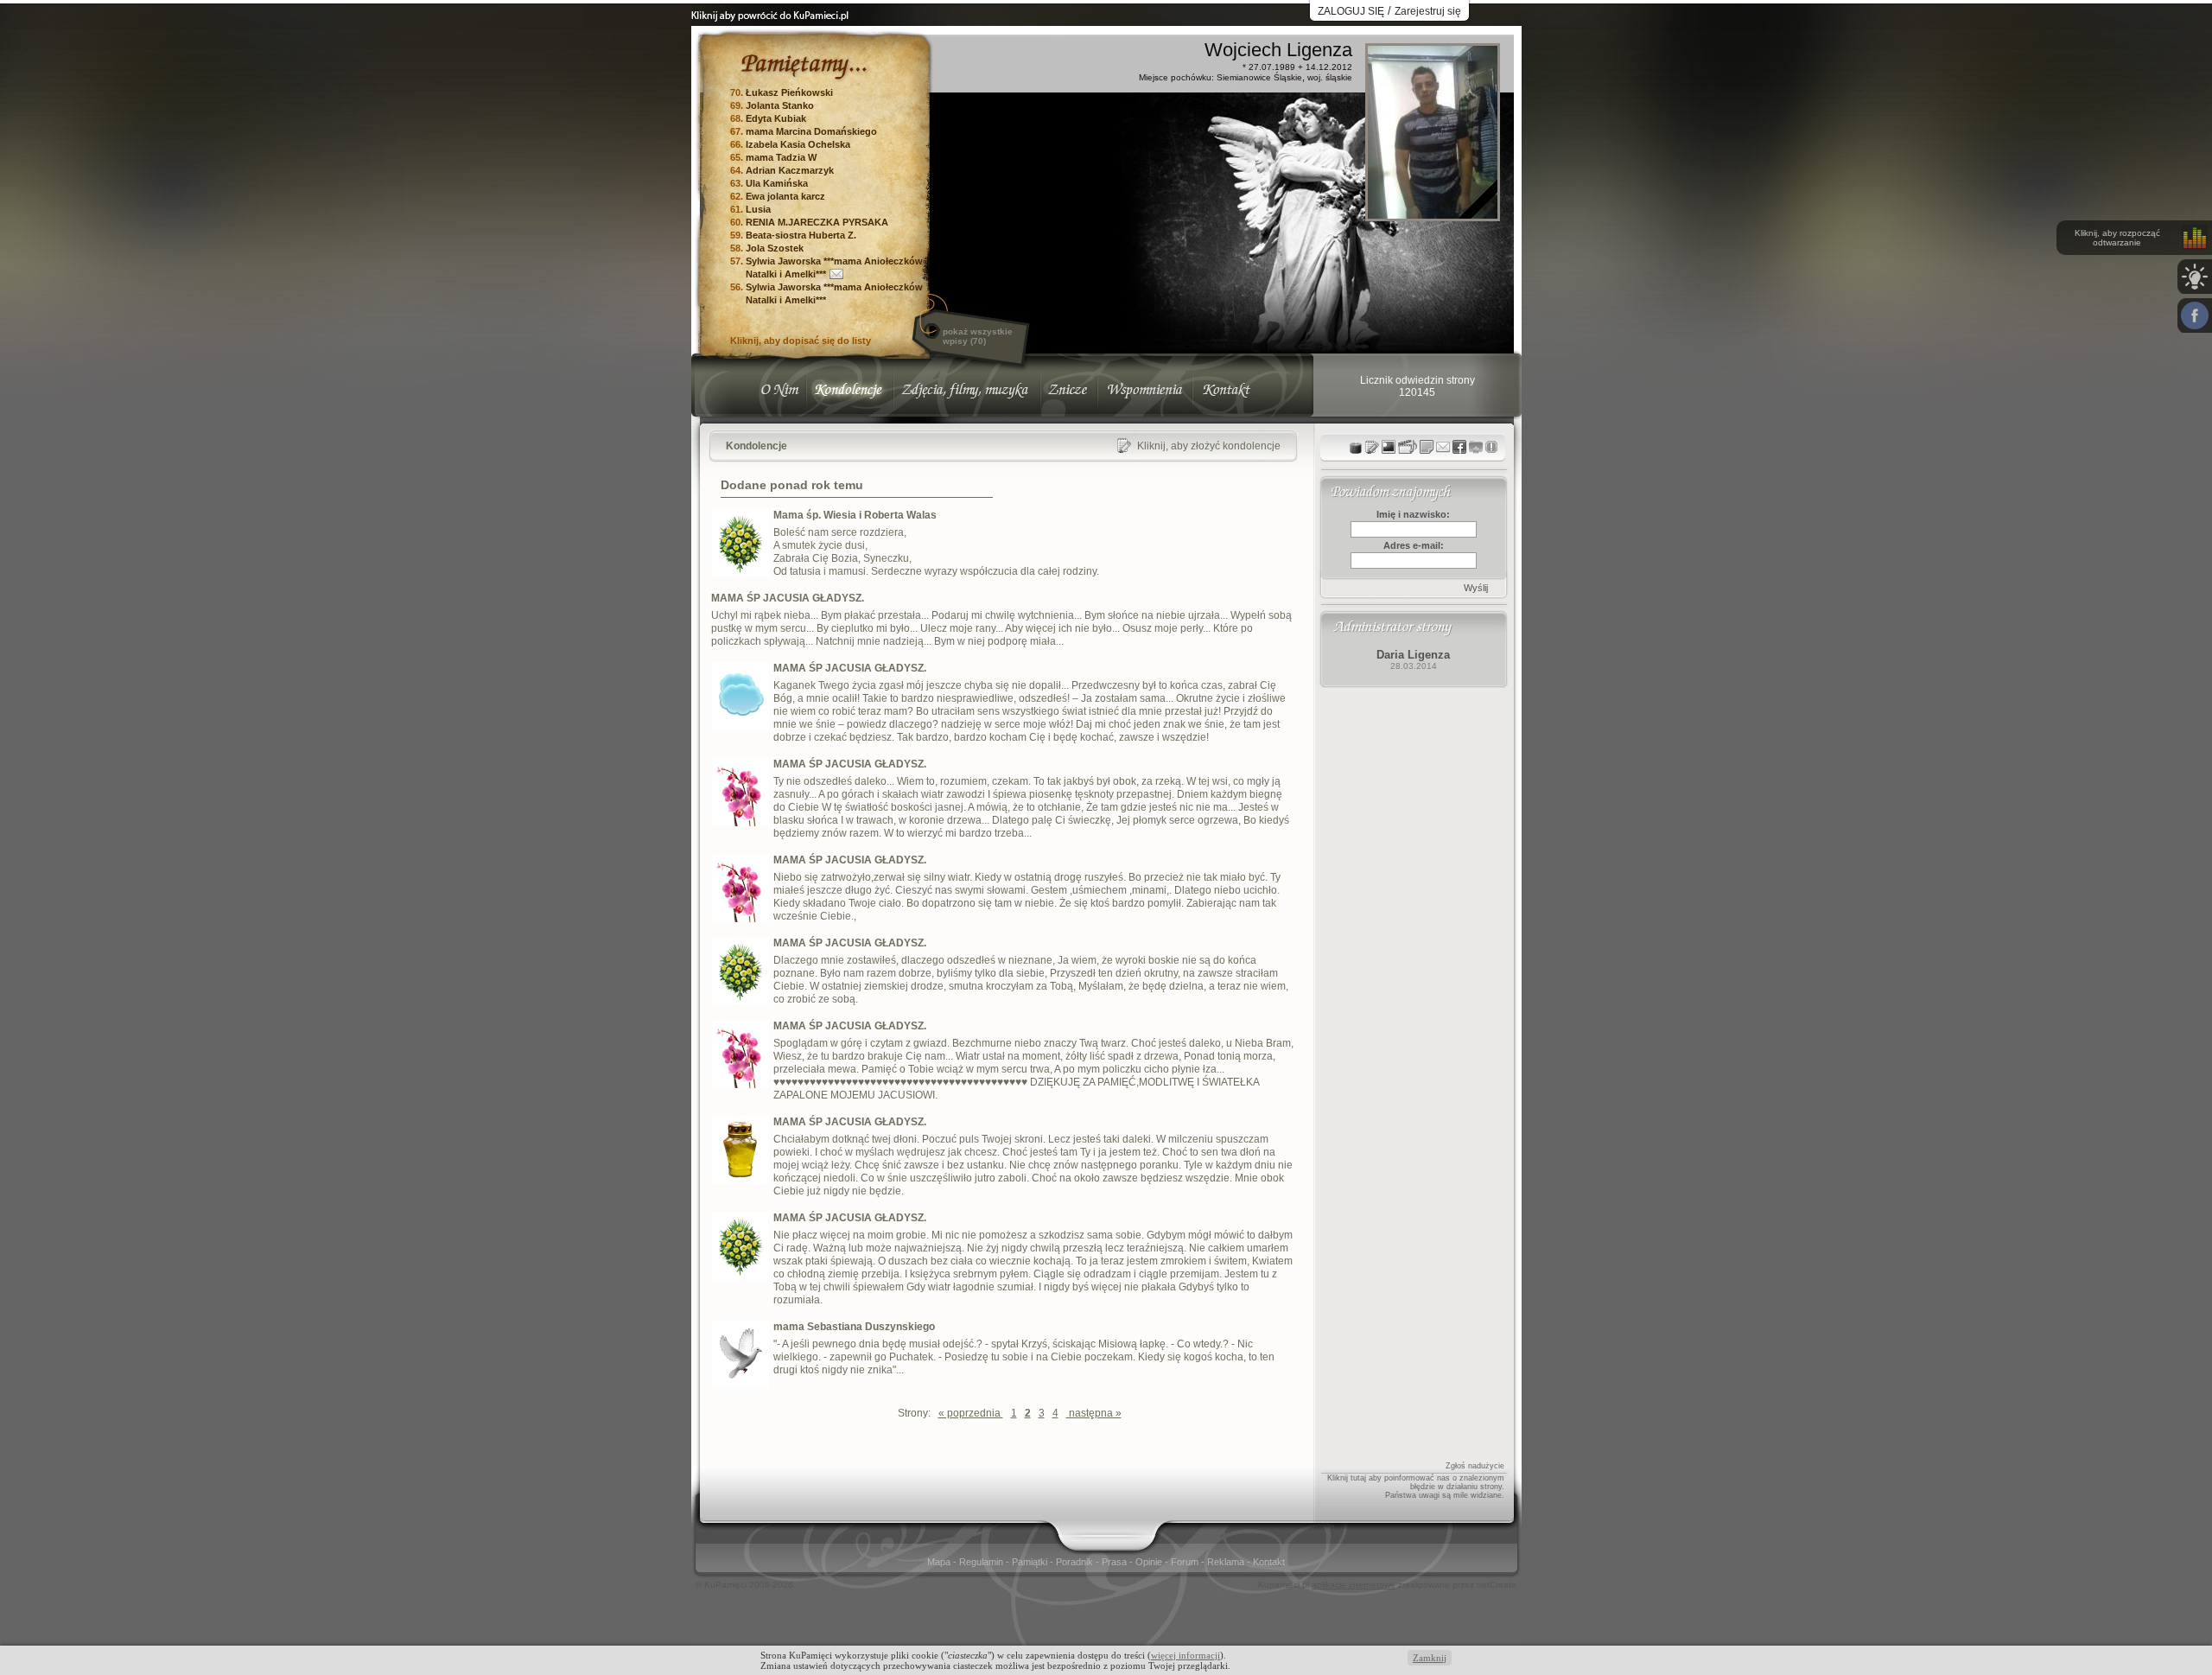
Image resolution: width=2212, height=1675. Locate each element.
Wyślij (1476, 588)
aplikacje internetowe (1354, 1585)
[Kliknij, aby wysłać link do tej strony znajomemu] (1443, 447)
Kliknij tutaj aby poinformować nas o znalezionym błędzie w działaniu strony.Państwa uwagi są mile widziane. (1416, 1487)
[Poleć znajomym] (1459, 447)
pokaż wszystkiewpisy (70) (978, 336)
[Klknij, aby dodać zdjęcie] (1389, 447)
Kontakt (1269, 1562)
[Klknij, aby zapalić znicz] (1356, 447)
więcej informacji (1185, 1655)
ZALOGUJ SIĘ (1351, 11)
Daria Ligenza (1413, 655)
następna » (1094, 1413)
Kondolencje (756, 446)
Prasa (1116, 1562)
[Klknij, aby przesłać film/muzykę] (1408, 447)
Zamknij (1430, 1658)
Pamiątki (1031, 1562)
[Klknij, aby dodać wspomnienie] (1427, 447)
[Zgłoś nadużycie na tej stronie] (1491, 447)
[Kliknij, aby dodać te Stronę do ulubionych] (1476, 447)
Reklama (1227, 1562)
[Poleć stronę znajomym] (2195, 315)
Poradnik (1076, 1562)
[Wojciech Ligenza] (1433, 214)
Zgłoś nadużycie (1475, 1466)
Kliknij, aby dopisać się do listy (801, 341)
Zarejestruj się (1428, 11)
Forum (1186, 1562)
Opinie (1150, 1562)
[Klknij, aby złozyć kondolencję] (1372, 447)
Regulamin (982, 1562)
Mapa (940, 1562)
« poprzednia (971, 1413)
